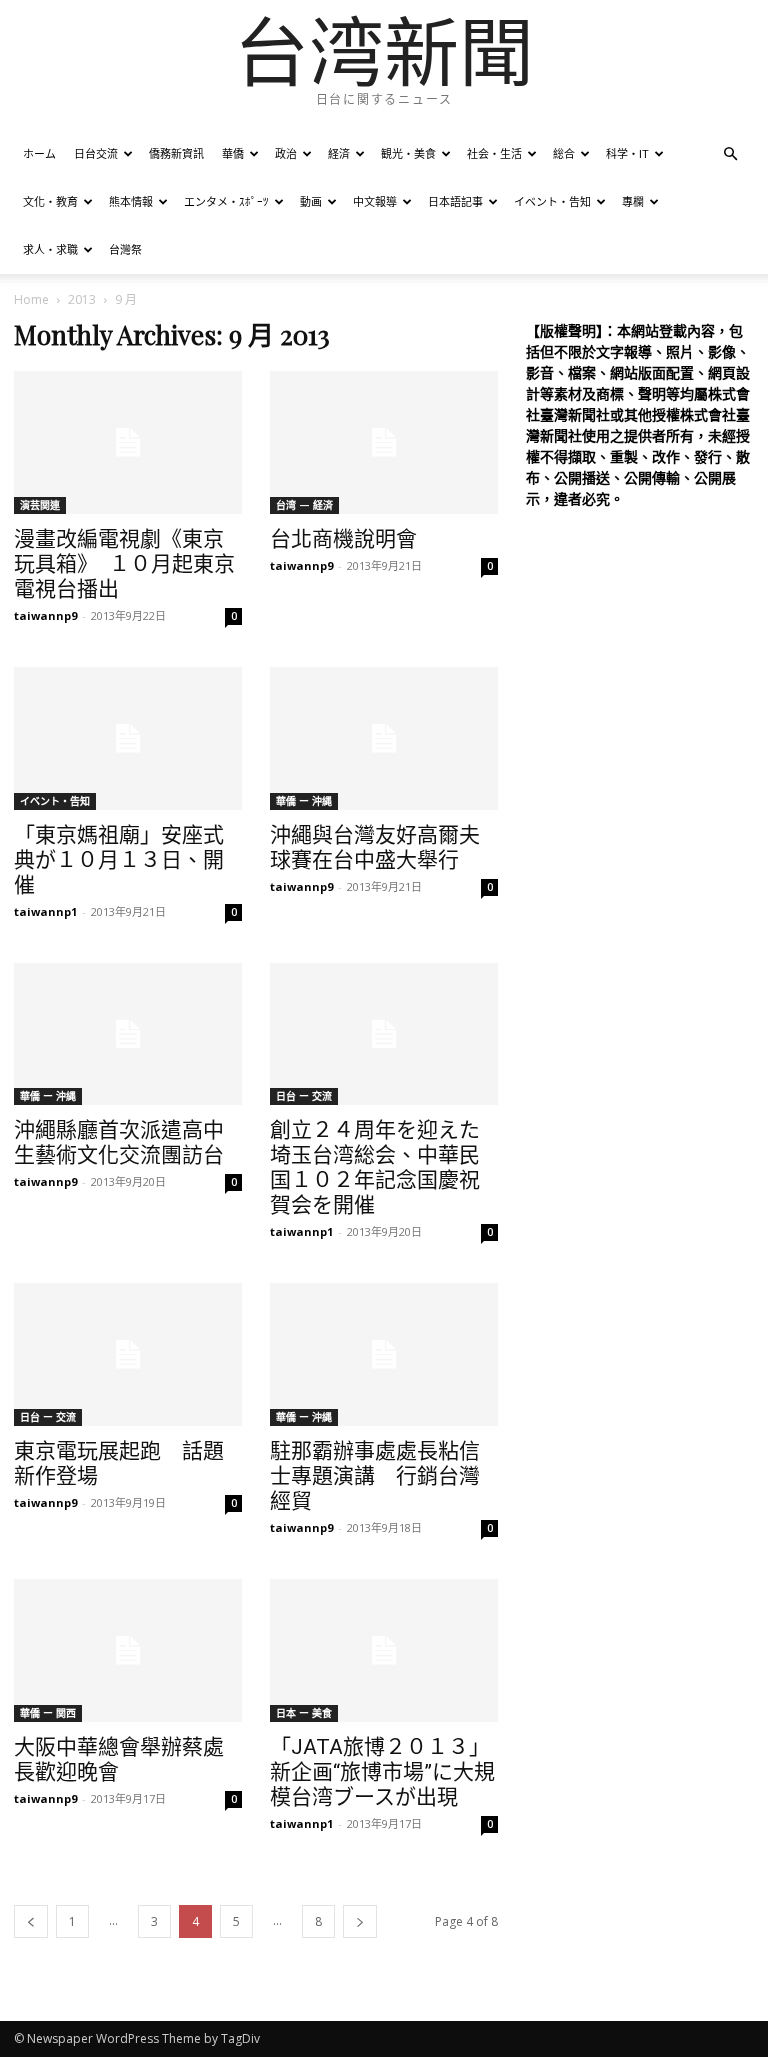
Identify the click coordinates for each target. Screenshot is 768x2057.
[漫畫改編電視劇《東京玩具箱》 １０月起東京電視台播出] (128, 442)
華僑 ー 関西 (48, 1713)
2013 (82, 299)
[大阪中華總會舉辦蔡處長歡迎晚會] (128, 1650)
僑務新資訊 (176, 153)
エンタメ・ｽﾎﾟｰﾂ (226, 201)
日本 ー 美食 (304, 1713)
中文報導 (375, 201)
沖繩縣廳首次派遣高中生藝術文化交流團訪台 (119, 1142)
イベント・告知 (552, 201)
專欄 (633, 201)
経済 (339, 153)
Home (31, 299)
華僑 (233, 153)
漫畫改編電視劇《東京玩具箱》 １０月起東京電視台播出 (124, 564)
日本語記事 (455, 201)
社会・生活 (494, 153)
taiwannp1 (45, 911)
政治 (286, 153)
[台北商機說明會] (384, 442)
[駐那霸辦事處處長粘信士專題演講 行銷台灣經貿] (384, 1354)
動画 (311, 201)
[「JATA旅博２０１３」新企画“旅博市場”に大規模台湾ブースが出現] (384, 1650)
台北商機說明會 (343, 539)
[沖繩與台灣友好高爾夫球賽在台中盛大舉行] (384, 738)
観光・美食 (408, 153)
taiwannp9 (45, 615)
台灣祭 (125, 249)
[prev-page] (31, 1921)
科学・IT (627, 153)
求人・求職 (50, 249)
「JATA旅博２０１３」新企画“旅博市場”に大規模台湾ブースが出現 (382, 1772)
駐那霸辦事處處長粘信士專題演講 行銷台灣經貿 (375, 1476)
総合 (564, 153)
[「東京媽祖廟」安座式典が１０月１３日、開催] (128, 738)
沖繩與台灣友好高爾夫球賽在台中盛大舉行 (375, 847)
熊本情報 (131, 201)
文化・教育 (50, 201)
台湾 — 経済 (304, 505)
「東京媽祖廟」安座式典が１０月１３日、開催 (119, 860)
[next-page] (360, 1921)
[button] (730, 154)
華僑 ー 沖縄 (304, 801)
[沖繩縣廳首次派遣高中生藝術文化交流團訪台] (128, 1034)
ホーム (39, 153)
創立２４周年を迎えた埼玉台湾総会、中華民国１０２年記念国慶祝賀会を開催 (375, 1167)
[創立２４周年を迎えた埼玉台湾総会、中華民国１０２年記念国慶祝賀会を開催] (384, 1034)
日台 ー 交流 (304, 1096)
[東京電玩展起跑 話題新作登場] (128, 1354)
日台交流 (96, 153)
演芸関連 (40, 505)
